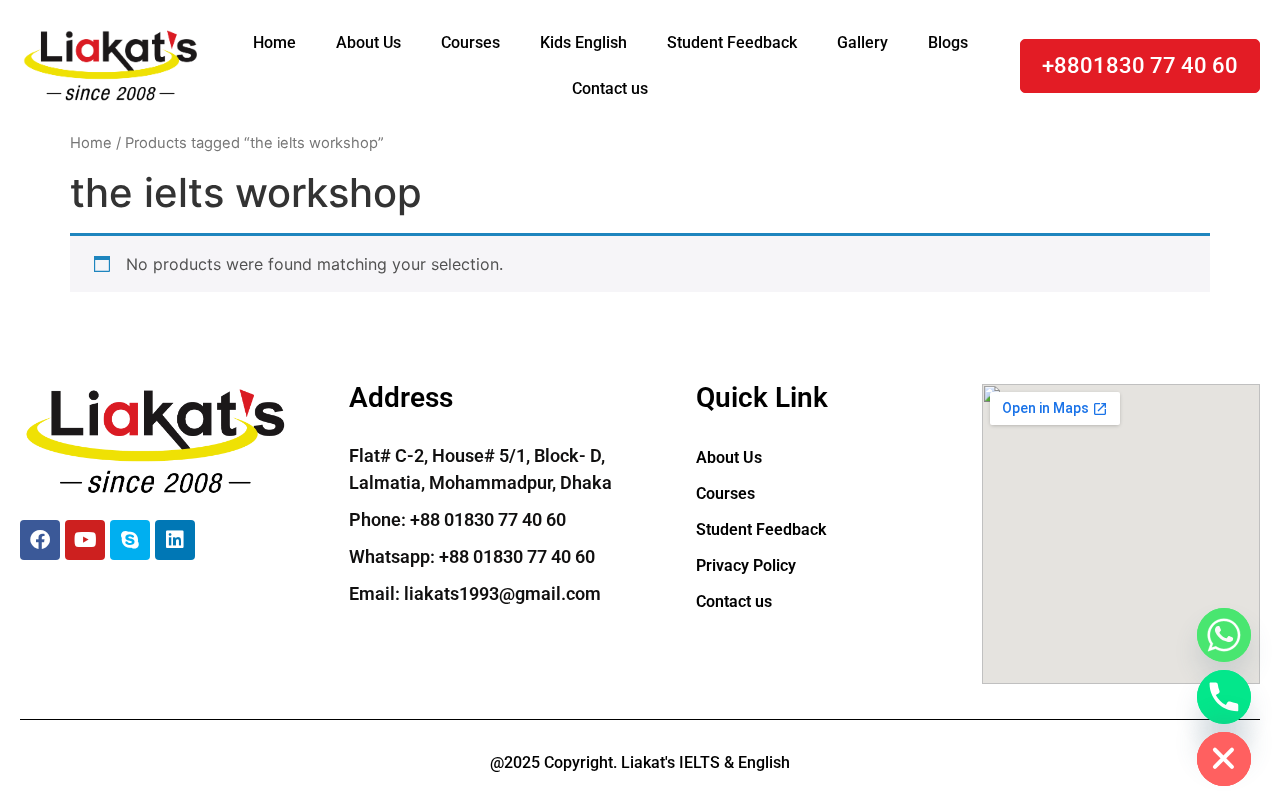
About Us (368, 42)
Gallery (862, 42)
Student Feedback (732, 42)
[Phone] (1224, 697)
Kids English (583, 42)
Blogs (948, 42)
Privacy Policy (746, 565)
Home (274, 42)
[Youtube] (85, 540)
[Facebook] (40, 540)
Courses (470, 42)
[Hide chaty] (1224, 759)
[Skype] (130, 540)
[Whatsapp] (1224, 635)
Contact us (610, 88)
